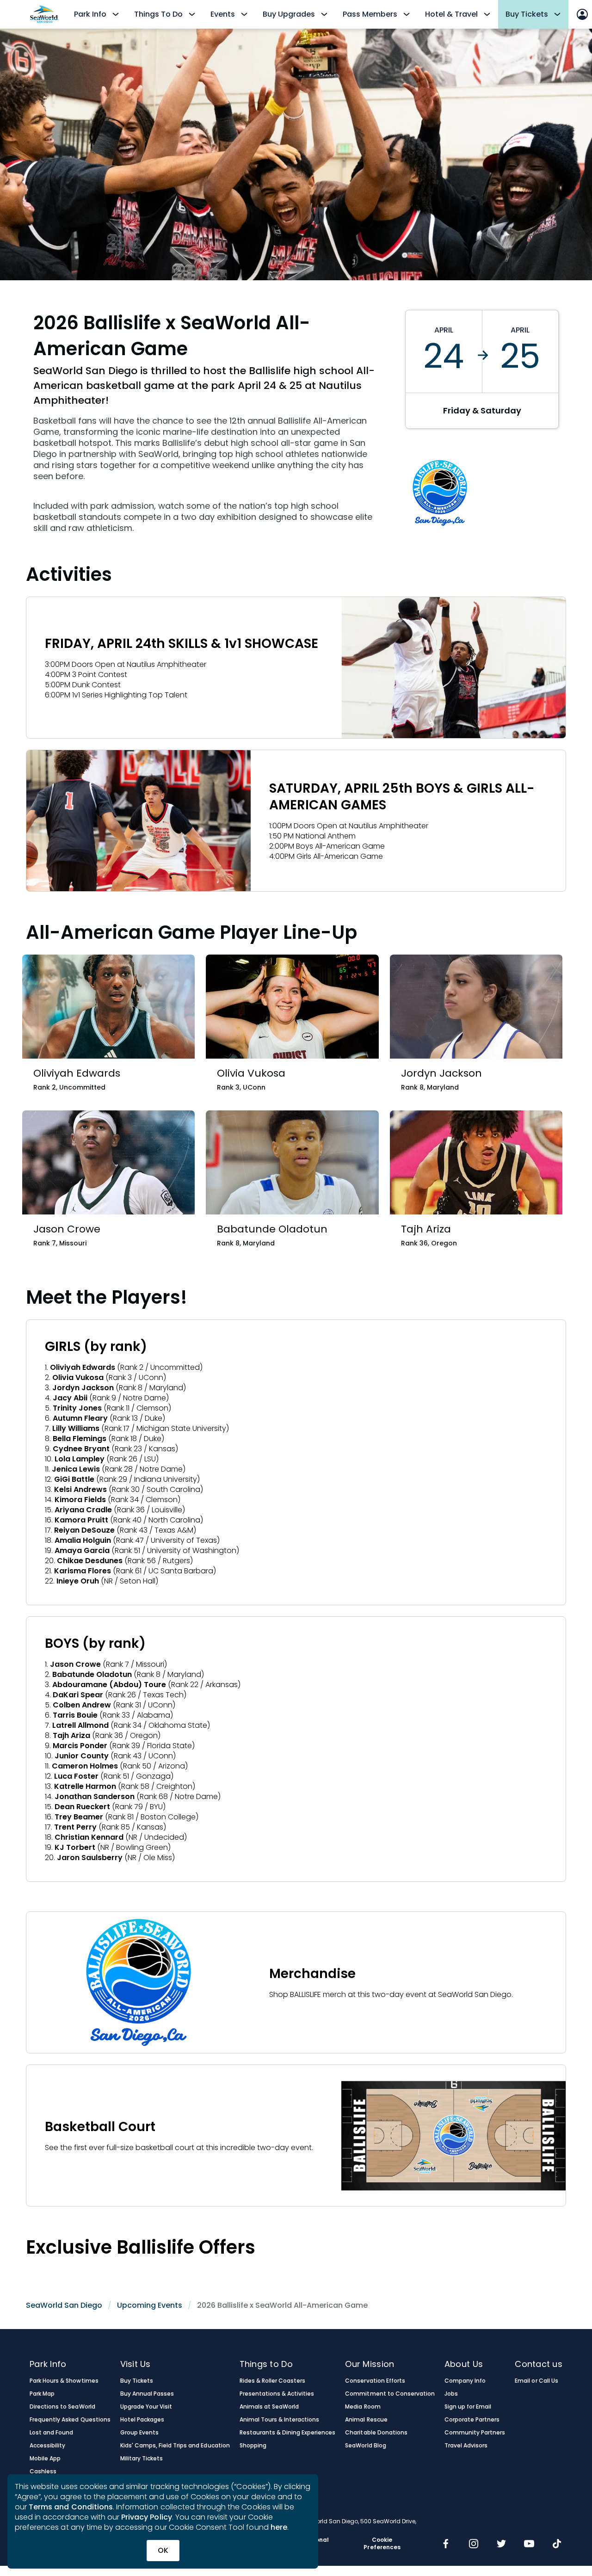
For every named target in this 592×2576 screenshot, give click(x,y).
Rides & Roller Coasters (273, 2381)
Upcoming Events (150, 2305)
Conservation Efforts (375, 2381)
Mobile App (45, 2459)
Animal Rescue (366, 2420)
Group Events (139, 2433)
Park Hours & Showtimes (64, 2381)
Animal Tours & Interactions (280, 2420)
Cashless (43, 2471)
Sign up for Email (468, 2407)
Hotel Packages (142, 2420)
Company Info (465, 2381)
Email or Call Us (536, 2381)
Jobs (451, 2394)
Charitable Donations (376, 2433)
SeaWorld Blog (365, 2446)
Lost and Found (51, 2433)
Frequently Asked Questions (70, 2420)
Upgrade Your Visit (146, 2407)
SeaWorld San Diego (64, 2305)
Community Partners (475, 2433)
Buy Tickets (137, 2381)
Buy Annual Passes (147, 2394)
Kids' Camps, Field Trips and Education (175, 2446)
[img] (446, 2545)
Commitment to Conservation (390, 2394)
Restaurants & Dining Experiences (288, 2433)
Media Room (363, 2407)
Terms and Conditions (71, 2507)
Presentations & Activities (277, 2394)
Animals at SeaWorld (269, 2407)
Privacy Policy (147, 2517)
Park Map (42, 2394)
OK (163, 2550)
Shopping (253, 2446)
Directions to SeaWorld (62, 2407)
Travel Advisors (466, 2446)
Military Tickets (142, 2459)
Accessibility (47, 2446)
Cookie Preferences (382, 2544)
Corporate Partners (472, 2420)
